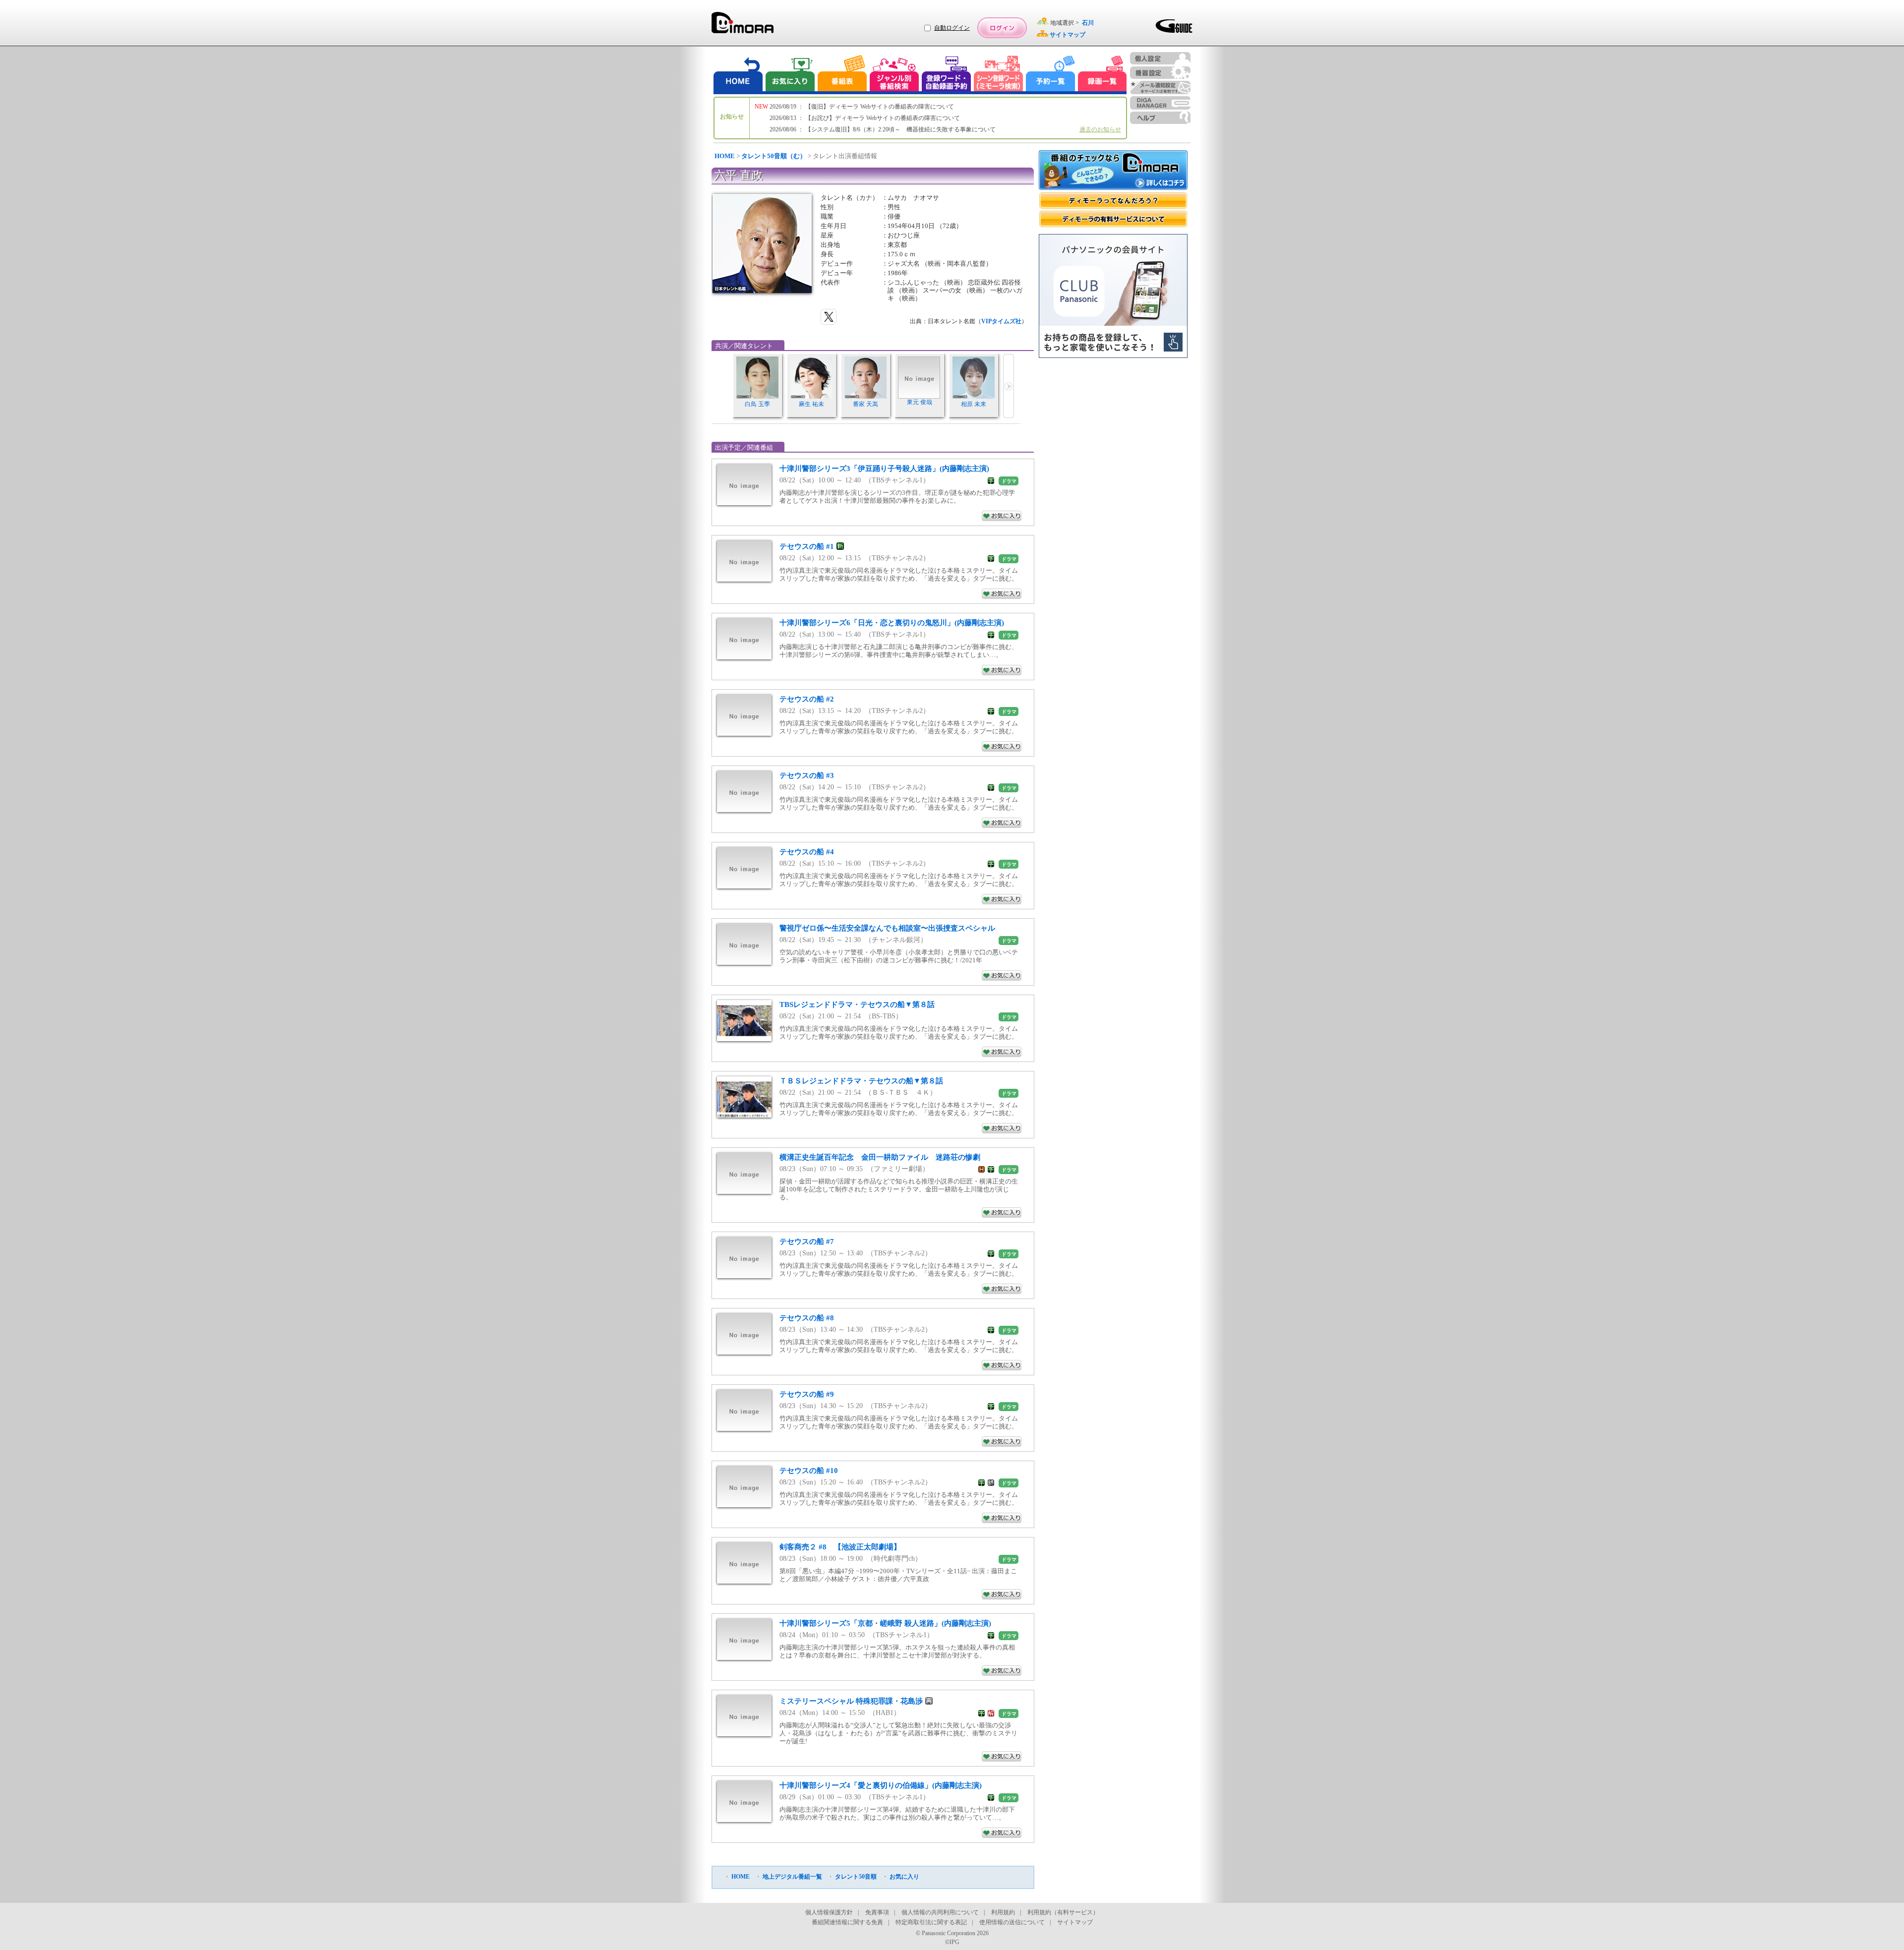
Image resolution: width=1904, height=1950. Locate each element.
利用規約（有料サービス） (1063, 1912)
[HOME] (738, 75)
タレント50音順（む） (774, 156)
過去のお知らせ (1100, 129)
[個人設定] (1160, 58)
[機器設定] (1160, 73)
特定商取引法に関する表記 (931, 1922)
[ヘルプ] (1160, 118)
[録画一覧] (1102, 75)
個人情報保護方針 (829, 1912)
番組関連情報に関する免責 (847, 1922)
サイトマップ (1075, 1922)
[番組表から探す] (842, 75)
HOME (725, 156)
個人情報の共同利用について (940, 1912)
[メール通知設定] (1160, 88)
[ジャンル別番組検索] (894, 75)
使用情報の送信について (1012, 1922)
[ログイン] (1002, 28)
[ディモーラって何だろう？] (1113, 201)
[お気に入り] (789, 75)
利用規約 (1003, 1912)
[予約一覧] (1051, 75)
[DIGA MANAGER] (1160, 103)
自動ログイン (952, 28)
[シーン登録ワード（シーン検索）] (999, 75)
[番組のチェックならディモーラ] (1113, 171)
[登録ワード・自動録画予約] (947, 75)
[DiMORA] (743, 26)
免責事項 (877, 1912)
